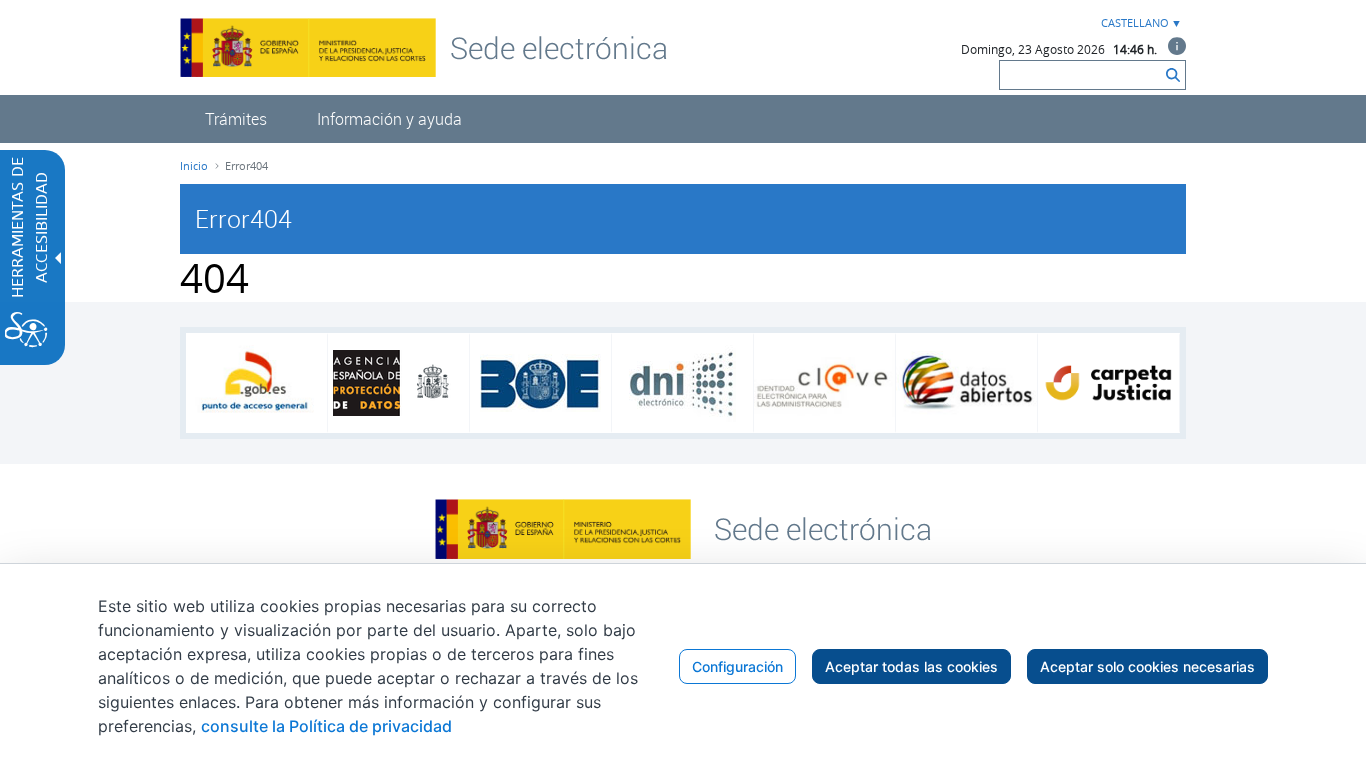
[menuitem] (236, 119)
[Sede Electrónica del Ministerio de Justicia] (559, 47)
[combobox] (1139, 23)
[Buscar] (1173, 75)
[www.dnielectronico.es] (682, 383)
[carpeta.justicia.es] (1108, 383)
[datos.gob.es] (966, 383)
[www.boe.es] (540, 383)
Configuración (737, 666)
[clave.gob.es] (824, 383)
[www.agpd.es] (399, 383)
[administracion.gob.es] (256, 383)
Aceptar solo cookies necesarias (1147, 666)
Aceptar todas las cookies (911, 666)
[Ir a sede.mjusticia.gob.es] (823, 527)
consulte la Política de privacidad (326, 726)
